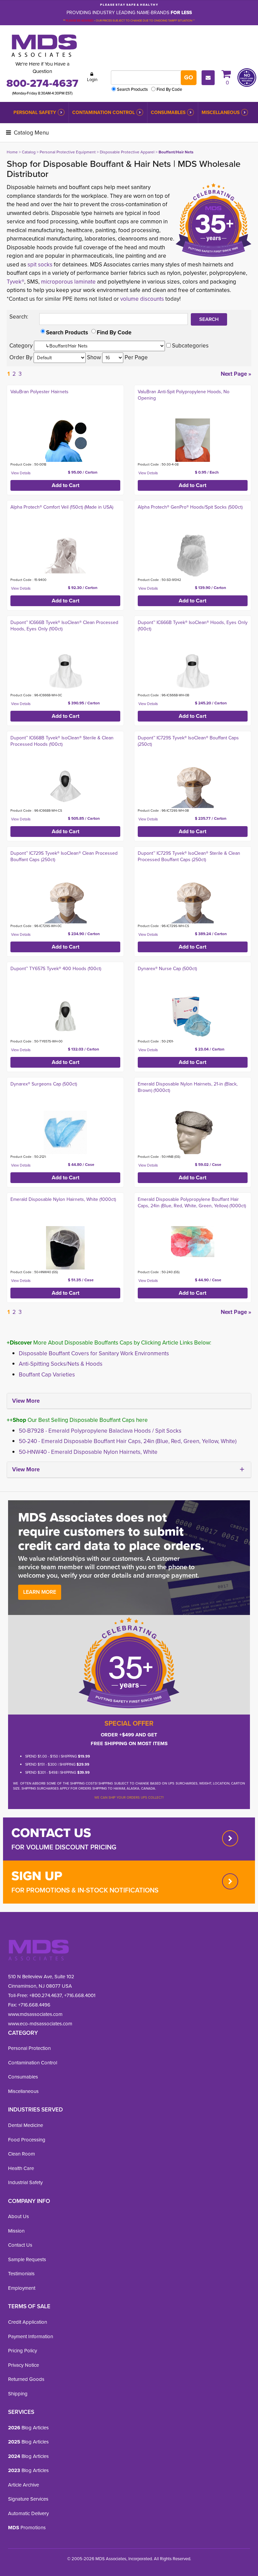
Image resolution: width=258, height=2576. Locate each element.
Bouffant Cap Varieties (47, 1375)
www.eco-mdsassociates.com (40, 2024)
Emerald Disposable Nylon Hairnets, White (88, 1452)
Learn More (40, 1592)
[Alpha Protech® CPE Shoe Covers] (193, 556)
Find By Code (169, 89)
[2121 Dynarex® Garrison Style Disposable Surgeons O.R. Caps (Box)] (65, 1132)
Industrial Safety (25, 2182)
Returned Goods (26, 2379)
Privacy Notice (24, 2365)
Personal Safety (35, 113)
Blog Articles (28, 2428)
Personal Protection (29, 2048)
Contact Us (20, 2245)
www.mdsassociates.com (35, 2014)
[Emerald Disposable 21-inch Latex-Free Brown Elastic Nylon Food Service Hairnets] (193, 1132)
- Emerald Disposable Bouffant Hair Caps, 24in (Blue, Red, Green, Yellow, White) (128, 1441)
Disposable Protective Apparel (127, 152)
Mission (16, 2231)
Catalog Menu (31, 133)
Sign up (37, 1876)
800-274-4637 (42, 83)
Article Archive (24, 2485)
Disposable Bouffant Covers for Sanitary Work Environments (94, 1353)
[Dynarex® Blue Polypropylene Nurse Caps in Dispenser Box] (193, 1017)
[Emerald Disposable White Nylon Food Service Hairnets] (65, 1248)
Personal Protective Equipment (68, 152)
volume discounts (142, 299)
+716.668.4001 (80, 1995)
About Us (18, 2216)
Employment (22, 2288)
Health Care (21, 2168)
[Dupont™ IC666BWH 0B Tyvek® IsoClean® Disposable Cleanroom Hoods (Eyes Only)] (193, 671)
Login (92, 80)
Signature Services (28, 2499)
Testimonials (21, 2274)
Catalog (29, 152)
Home (12, 152)
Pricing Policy (23, 2351)
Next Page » (236, 374)
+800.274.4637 (45, 1995)
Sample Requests (27, 2259)
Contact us (51, 1833)
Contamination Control (103, 113)
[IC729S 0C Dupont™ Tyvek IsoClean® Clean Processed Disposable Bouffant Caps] (65, 902)
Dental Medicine (26, 2125)
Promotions (27, 2528)
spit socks (40, 265)
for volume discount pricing (64, 1847)
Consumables (168, 113)
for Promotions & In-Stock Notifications (85, 1890)
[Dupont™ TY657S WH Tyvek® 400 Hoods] (65, 1017)
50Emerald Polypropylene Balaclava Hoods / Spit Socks (100, 1431)
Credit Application (28, 2322)
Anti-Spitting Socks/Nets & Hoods (61, 1364)
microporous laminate (68, 282)
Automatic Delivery (28, 2513)
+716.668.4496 (34, 2005)
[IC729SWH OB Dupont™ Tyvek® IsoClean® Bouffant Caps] (193, 786)
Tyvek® (15, 282)
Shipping (18, 2394)
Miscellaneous (221, 113)
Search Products (132, 89)
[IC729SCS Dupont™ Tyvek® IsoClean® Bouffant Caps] (193, 902)
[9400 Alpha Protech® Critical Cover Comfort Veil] (65, 556)
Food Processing (27, 2140)
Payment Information (31, 2336)
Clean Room (21, 2154)
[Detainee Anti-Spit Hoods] (193, 440)
